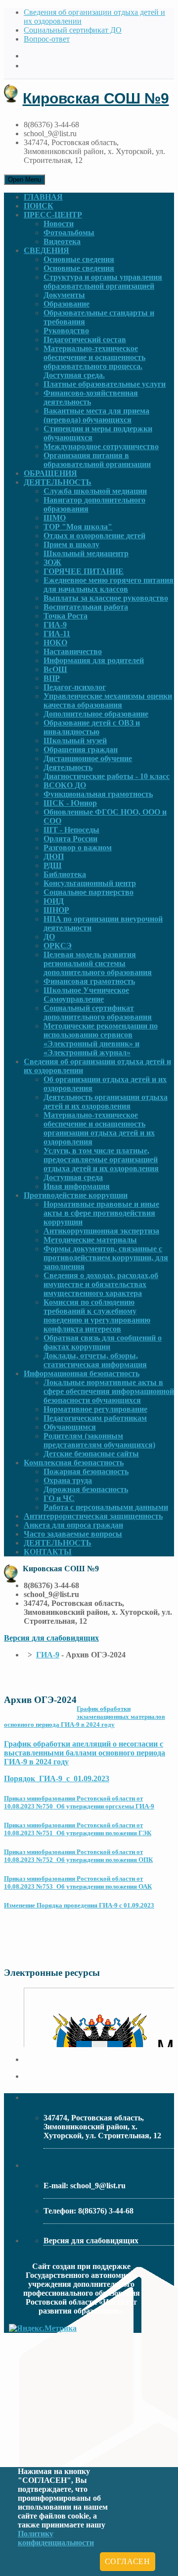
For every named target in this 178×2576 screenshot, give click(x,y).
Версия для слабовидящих (51, 1638)
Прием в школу (71, 544)
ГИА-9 (55, 625)
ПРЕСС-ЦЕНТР (53, 215)
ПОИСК (39, 206)
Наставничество (73, 651)
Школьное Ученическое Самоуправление (86, 995)
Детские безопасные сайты (91, 1454)
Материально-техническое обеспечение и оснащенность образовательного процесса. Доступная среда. (94, 362)
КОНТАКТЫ (48, 1552)
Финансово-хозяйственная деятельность (91, 397)
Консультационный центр (90, 883)
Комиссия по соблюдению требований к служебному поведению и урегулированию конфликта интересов (97, 1315)
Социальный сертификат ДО (73, 30)
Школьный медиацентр (86, 553)
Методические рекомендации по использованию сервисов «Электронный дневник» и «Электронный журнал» (101, 1039)
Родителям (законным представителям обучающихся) (99, 1440)
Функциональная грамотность (98, 794)
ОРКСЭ (58, 946)
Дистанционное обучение (88, 758)
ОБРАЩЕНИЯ (50, 473)
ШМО (55, 518)
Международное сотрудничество (101, 446)
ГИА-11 (57, 634)
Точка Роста (66, 616)
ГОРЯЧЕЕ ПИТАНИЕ (84, 571)
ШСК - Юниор (70, 803)
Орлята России (70, 839)
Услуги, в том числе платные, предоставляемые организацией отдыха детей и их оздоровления (101, 1159)
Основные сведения (79, 259)
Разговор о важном (78, 848)
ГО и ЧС (59, 1498)
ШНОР (56, 910)
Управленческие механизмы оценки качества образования (108, 700)
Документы (64, 295)
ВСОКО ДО (65, 785)
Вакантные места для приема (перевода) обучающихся (96, 415)
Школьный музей (75, 741)
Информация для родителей (94, 660)
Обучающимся (70, 1427)
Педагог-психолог (75, 687)
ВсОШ (55, 669)
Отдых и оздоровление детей (94, 536)
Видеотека (62, 241)
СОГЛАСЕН (128, 2561)
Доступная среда (73, 1177)
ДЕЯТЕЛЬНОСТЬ (58, 482)
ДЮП (54, 856)
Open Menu (24, 180)
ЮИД (54, 901)
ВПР (52, 678)
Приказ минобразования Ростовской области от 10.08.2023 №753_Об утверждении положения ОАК (78, 1882)
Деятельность (68, 767)
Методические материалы (90, 1240)
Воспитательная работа (86, 607)
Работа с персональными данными (106, 1507)
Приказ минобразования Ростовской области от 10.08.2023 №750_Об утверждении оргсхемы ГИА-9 (79, 1802)
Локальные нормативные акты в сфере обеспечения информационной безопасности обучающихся (109, 1391)
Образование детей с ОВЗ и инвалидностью (92, 727)
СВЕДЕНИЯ (46, 250)
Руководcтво (66, 331)
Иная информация (77, 1186)
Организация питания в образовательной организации (97, 460)
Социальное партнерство (89, 892)
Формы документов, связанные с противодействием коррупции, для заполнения (106, 1258)
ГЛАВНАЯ (43, 197)
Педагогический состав (85, 339)
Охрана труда (68, 1480)
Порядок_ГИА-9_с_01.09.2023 (57, 1778)
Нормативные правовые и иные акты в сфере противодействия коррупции (101, 1213)
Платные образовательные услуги (105, 384)
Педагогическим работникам (95, 1418)
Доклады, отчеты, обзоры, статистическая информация (95, 1360)
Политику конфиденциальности (56, 2538)
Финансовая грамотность (89, 981)
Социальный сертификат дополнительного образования (98, 1012)
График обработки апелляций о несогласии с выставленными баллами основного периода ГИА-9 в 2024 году (85, 1753)
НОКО (55, 643)
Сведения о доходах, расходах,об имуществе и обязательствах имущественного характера (101, 1284)
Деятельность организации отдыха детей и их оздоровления (106, 1102)
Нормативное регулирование (95, 1409)
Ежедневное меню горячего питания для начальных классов (109, 585)
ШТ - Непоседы (71, 830)
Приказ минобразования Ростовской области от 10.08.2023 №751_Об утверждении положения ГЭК (78, 1829)
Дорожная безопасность (86, 1489)
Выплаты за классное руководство (106, 598)
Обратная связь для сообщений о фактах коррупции (103, 1342)
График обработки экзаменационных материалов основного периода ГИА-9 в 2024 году (85, 1717)
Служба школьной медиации (95, 491)
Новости (59, 224)
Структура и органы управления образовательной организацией (103, 282)
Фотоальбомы (69, 232)
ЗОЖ (52, 562)
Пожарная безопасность (86, 1471)
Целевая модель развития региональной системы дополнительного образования (98, 963)
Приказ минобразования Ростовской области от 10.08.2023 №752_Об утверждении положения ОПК (78, 1856)
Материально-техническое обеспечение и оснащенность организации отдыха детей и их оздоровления (99, 1128)
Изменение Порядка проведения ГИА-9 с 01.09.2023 (79, 1905)
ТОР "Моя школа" (78, 527)
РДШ (53, 865)
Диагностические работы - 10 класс (107, 776)
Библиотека (65, 874)
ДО (49, 937)
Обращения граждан (81, 749)
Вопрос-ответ (47, 39)
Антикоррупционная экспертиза (101, 1231)
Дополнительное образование (96, 714)
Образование (67, 304)
